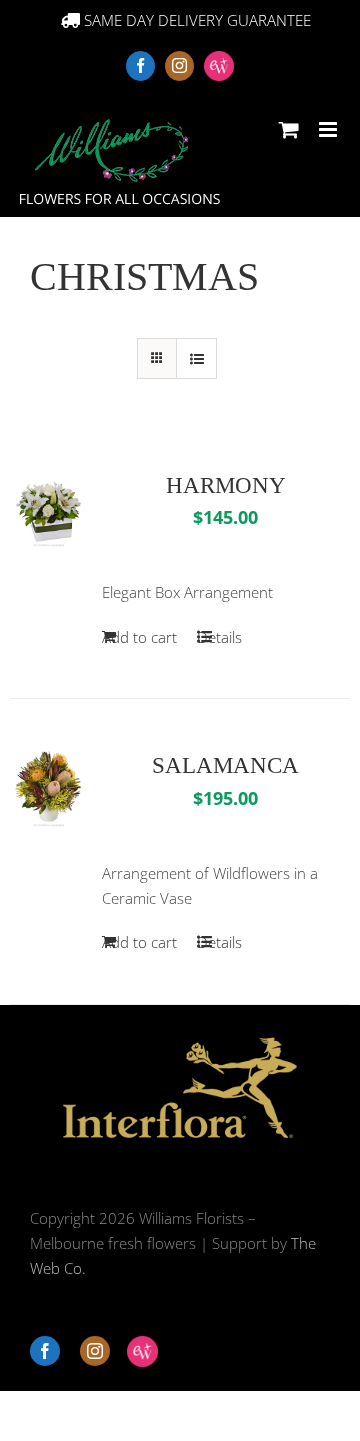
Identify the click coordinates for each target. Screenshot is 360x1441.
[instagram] (95, 1351)
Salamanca (225, 765)
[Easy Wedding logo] (142, 1351)
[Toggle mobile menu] (329, 129)
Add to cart (139, 637)
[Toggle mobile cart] (289, 129)
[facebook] (45, 1351)
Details (219, 637)
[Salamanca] (49, 788)
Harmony (226, 485)
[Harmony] (49, 508)
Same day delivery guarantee (195, 20)
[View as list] (196, 358)
